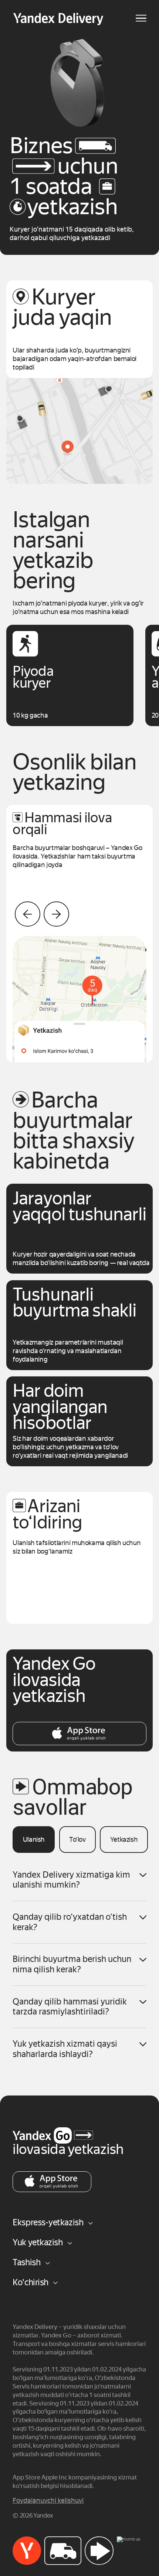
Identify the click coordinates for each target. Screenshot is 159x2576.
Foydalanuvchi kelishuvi (48, 2501)
